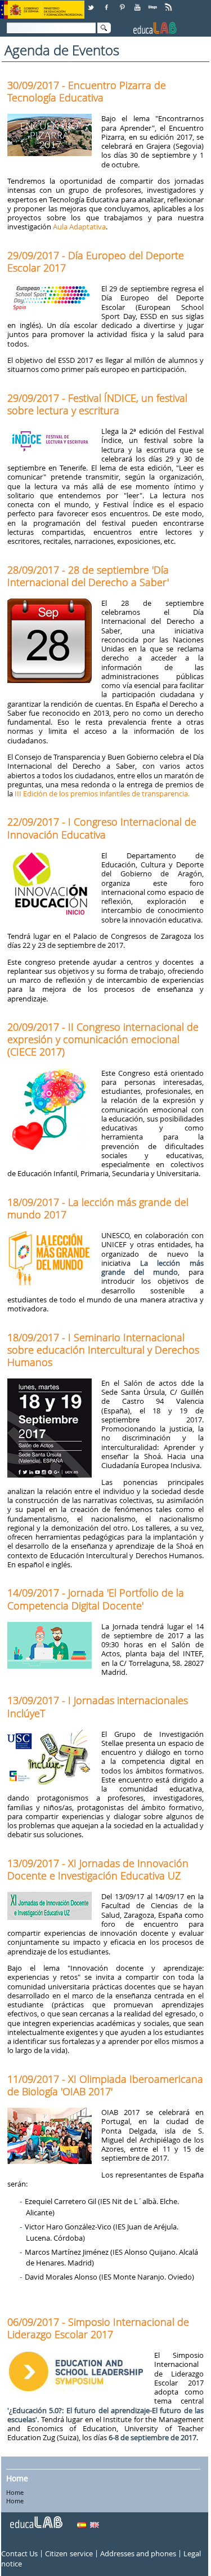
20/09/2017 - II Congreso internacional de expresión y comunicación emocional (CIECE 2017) (103, 1039)
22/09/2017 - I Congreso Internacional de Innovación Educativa (102, 828)
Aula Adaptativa (79, 227)
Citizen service (69, 2554)
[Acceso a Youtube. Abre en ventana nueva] (138, 3)
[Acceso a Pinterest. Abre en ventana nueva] (123, 3)
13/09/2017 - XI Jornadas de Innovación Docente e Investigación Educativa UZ (98, 1869)
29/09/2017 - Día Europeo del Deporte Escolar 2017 (96, 261)
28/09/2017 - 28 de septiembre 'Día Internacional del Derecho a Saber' (88, 576)
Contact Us (19, 2554)
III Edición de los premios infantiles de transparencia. (102, 793)
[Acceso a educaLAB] (35, 2518)
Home (17, 2478)
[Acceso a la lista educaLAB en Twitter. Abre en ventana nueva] (92, 3)
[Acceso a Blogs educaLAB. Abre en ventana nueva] (154, 3)
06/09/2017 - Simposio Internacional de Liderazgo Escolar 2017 (98, 2328)
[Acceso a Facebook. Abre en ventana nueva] (107, 3)
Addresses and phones (138, 2554)
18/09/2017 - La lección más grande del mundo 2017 (98, 1208)
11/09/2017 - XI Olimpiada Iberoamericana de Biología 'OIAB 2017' (105, 2085)
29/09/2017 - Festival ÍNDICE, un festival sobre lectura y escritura (97, 404)
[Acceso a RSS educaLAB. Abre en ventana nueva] (169, 3)
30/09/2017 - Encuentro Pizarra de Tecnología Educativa (87, 91)
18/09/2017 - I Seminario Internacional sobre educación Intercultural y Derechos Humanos (103, 1350)
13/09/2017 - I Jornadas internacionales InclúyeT (98, 1706)
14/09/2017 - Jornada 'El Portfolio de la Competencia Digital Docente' (96, 1599)
